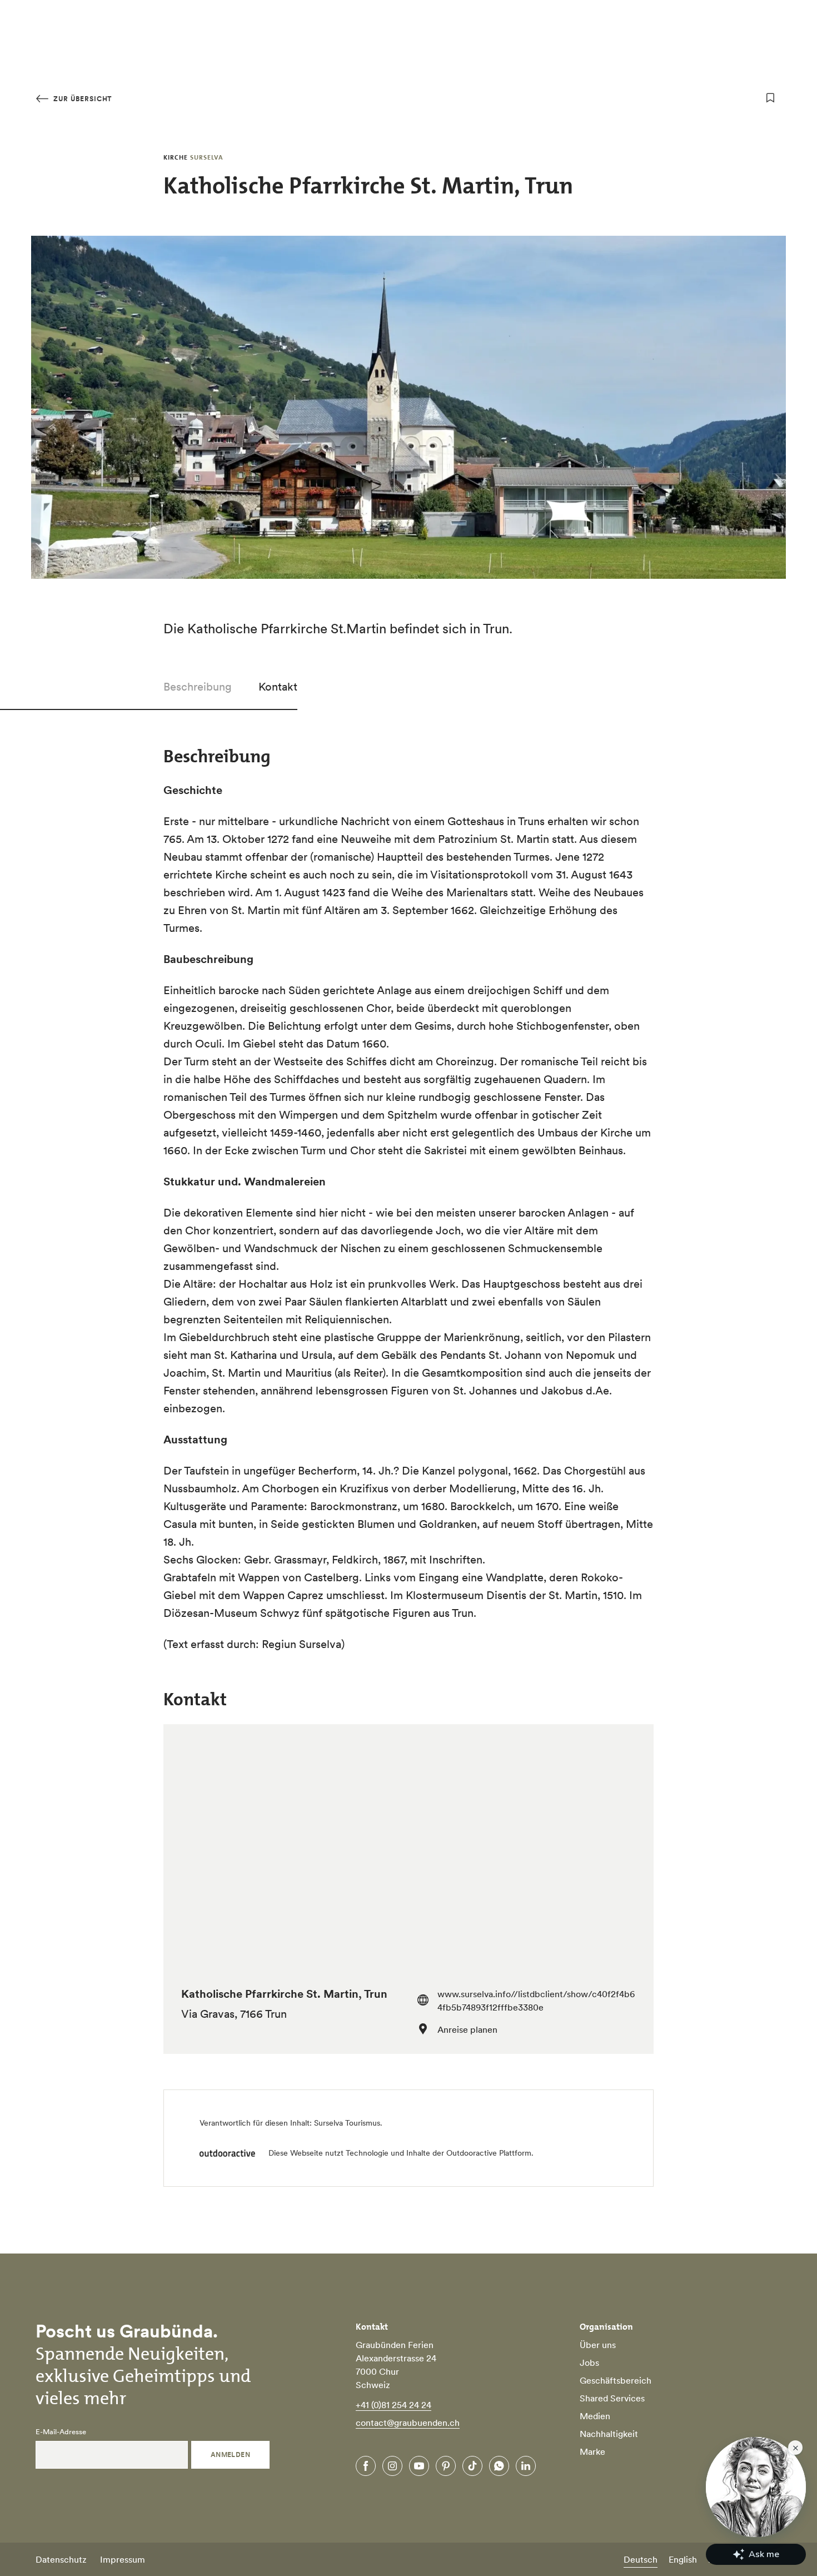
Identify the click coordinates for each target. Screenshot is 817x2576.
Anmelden (231, 2455)
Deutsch (641, 2559)
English (683, 2559)
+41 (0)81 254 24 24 (393, 2405)
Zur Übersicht (81, 99)
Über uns (598, 2345)
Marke (592, 2451)
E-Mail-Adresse (61, 2432)
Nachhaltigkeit (609, 2434)
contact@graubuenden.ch (408, 2423)
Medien (595, 2416)
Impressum (123, 2559)
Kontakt (278, 687)
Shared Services (612, 2398)
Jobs (589, 2362)
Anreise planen (467, 2029)
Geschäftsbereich (616, 2380)
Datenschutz (61, 2559)
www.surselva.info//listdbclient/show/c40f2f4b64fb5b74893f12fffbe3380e (536, 2001)
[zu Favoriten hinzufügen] (770, 98)
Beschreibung (198, 687)
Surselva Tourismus (347, 2123)
